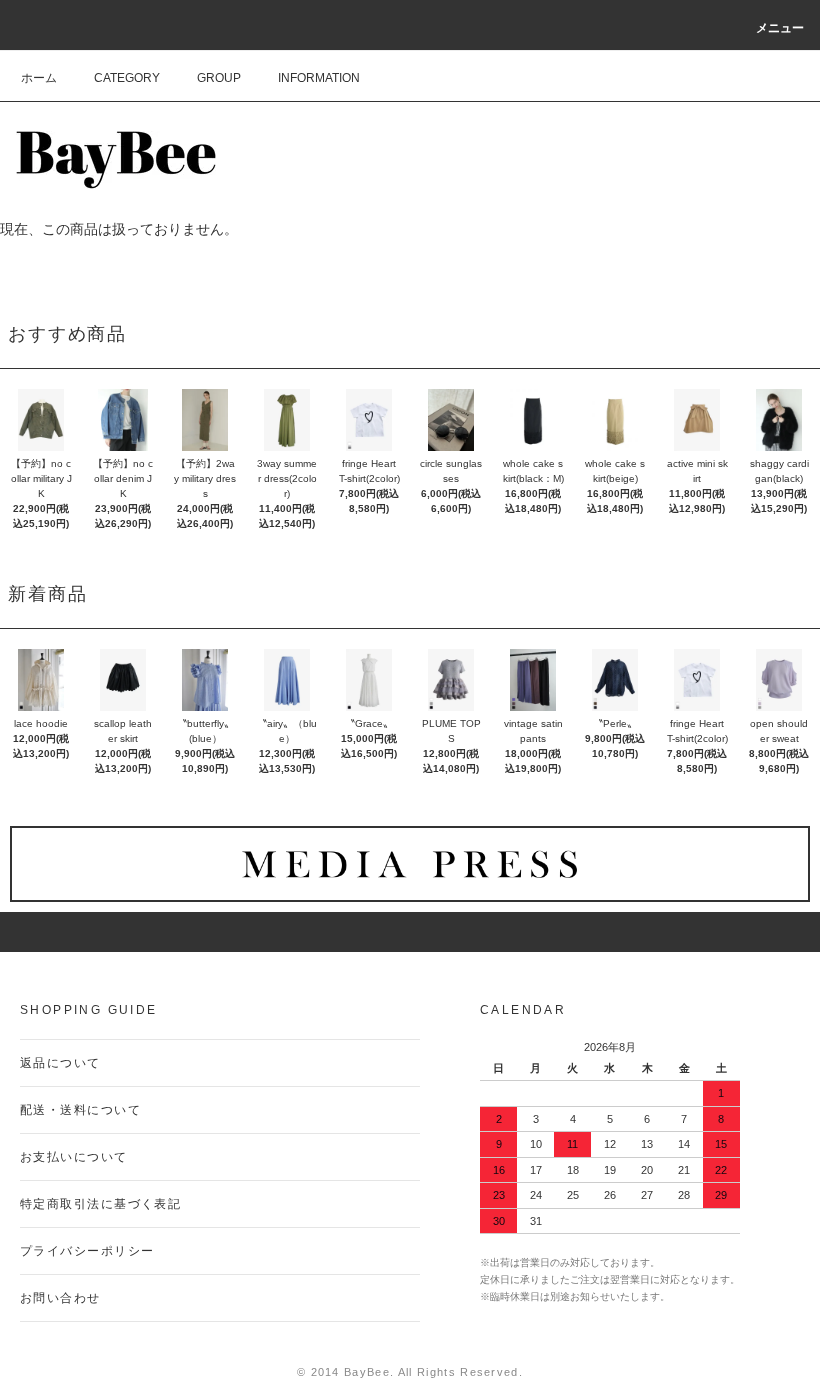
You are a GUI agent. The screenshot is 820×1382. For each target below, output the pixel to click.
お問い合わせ (60, 1298)
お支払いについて (74, 1157)
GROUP (219, 78)
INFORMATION (319, 78)
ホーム (39, 78)
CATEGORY (127, 78)
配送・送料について (80, 1110)
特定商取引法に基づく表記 (100, 1204)
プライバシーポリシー (87, 1251)
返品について (60, 1063)
